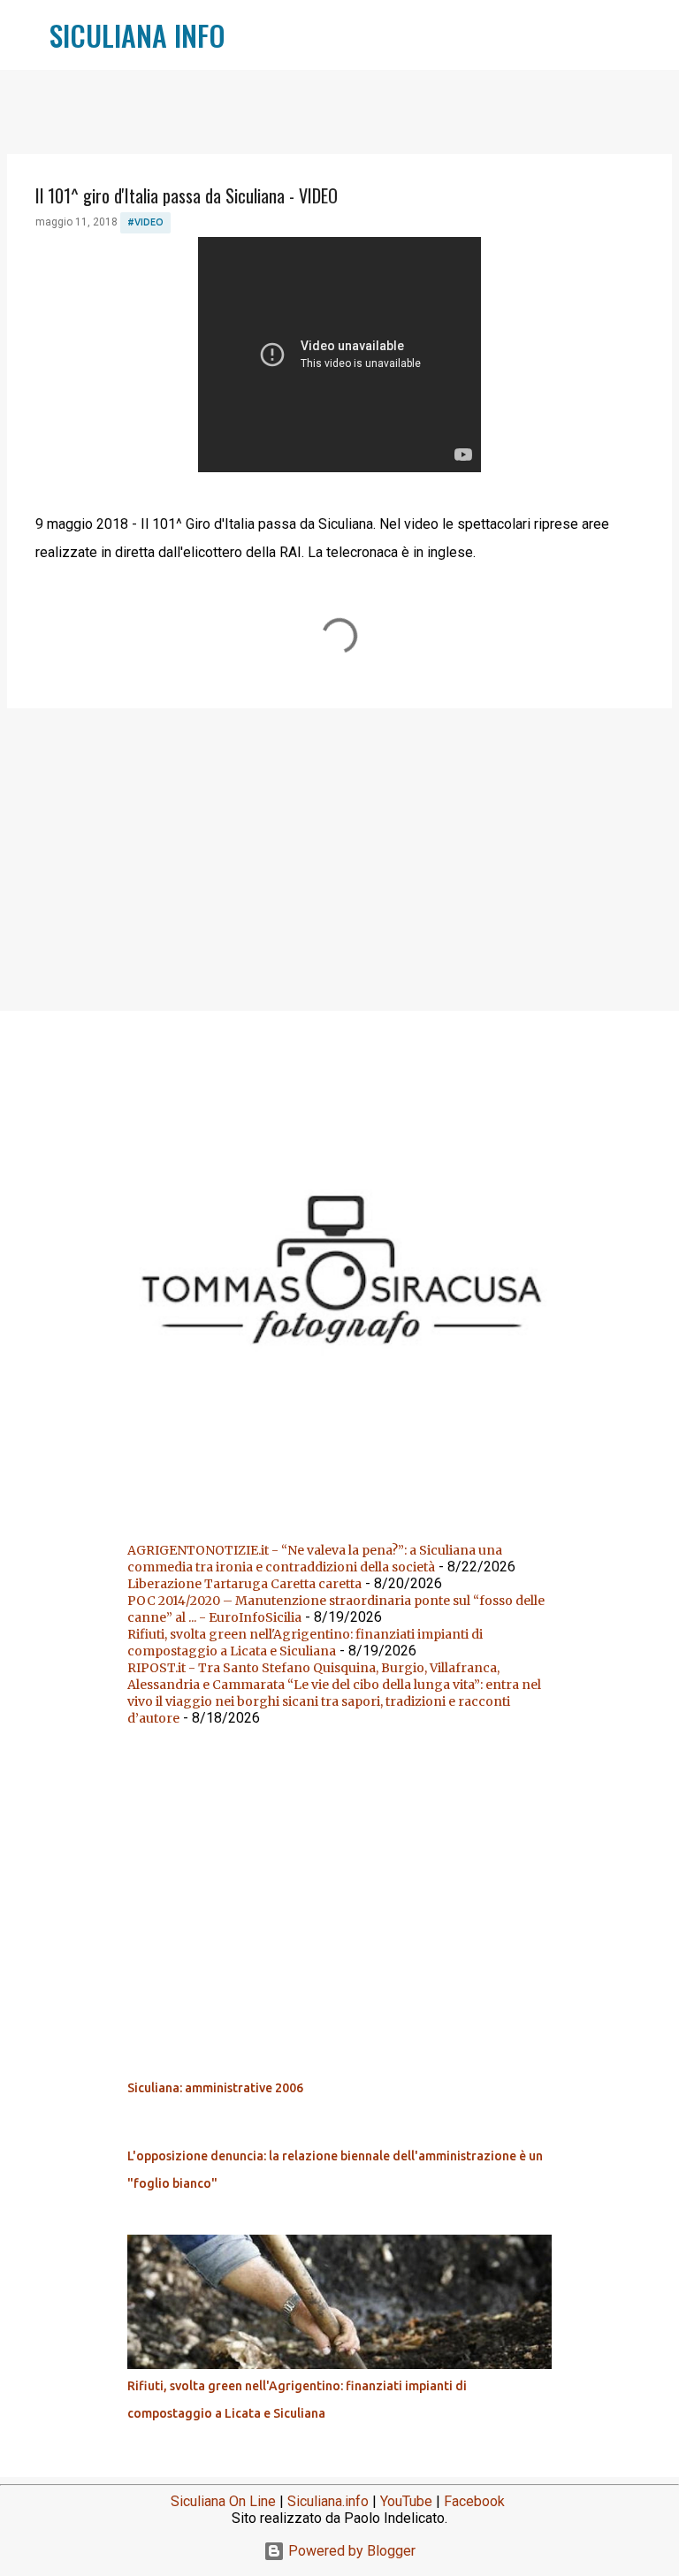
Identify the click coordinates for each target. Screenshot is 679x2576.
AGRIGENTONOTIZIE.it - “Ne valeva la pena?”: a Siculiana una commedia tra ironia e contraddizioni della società (315, 1559)
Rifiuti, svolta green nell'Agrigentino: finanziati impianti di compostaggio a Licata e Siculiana (305, 1643)
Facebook (474, 2501)
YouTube (406, 2501)
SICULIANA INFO (137, 35)
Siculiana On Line (223, 2501)
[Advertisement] (339, 859)
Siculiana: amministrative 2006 (215, 2088)
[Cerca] (250, 35)
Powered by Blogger (350, 2551)
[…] (347, 1506)
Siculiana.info (328, 2501)
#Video (145, 222)
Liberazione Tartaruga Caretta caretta (244, 1584)
